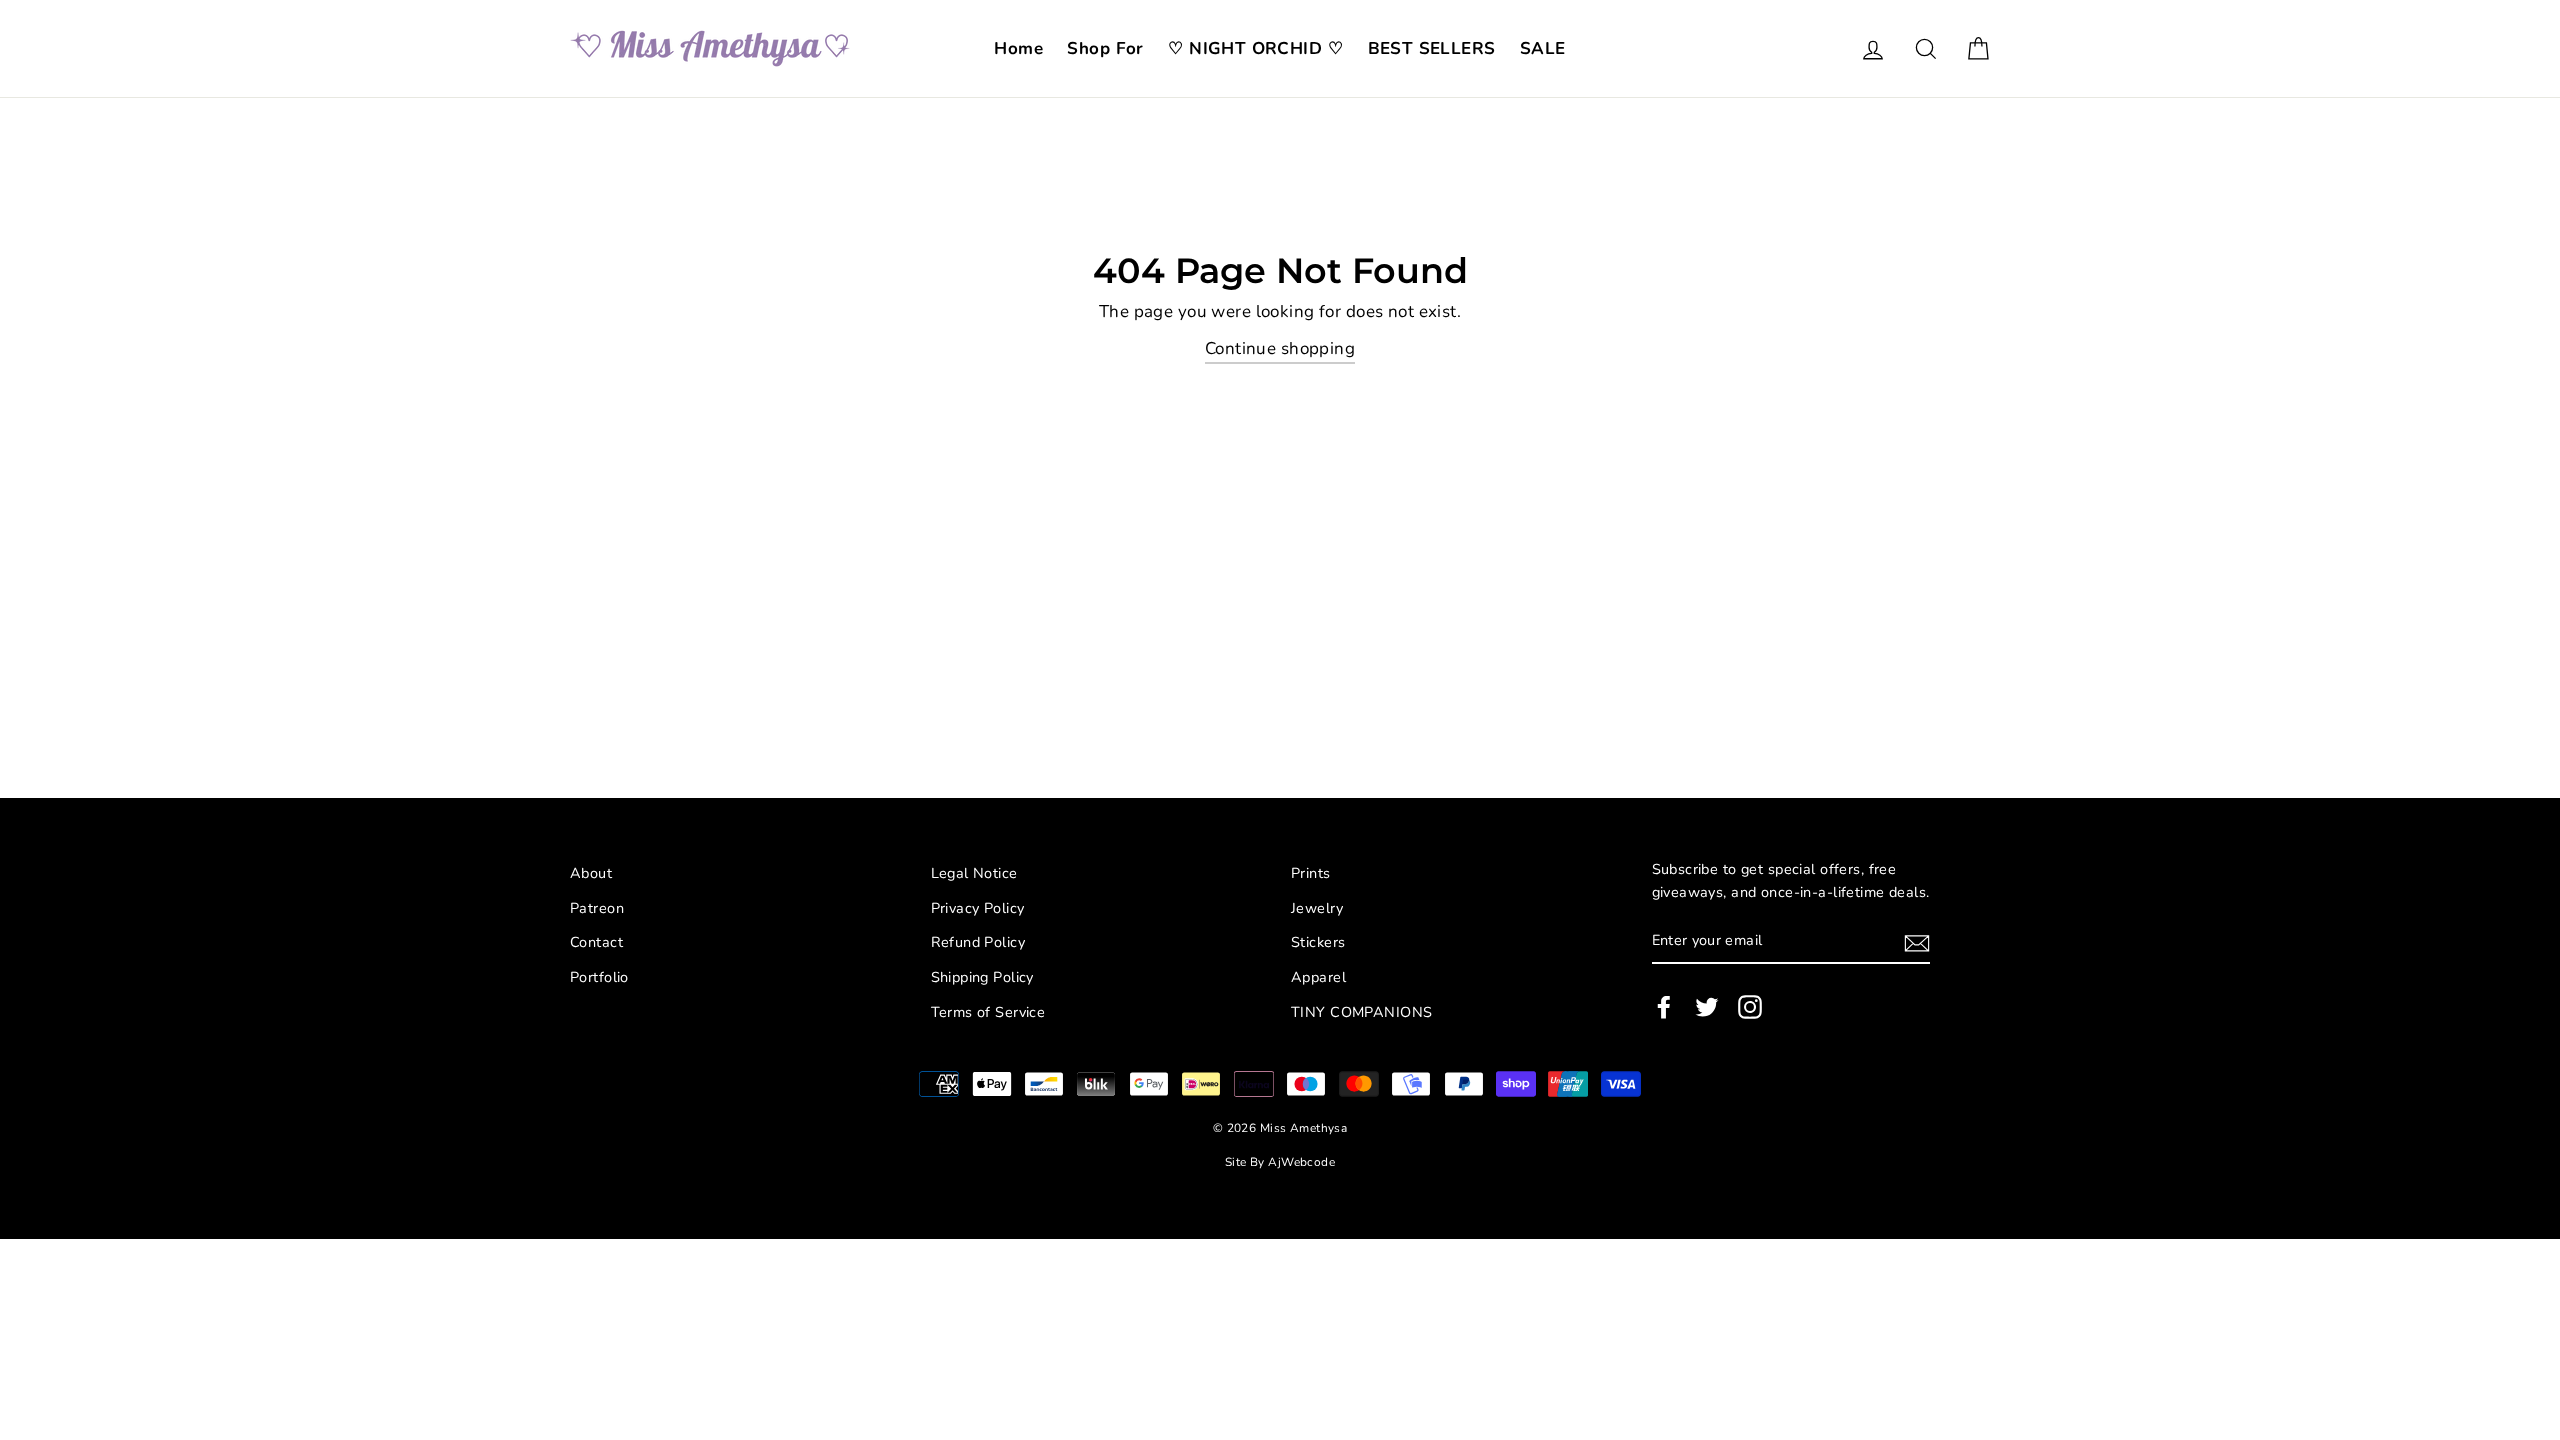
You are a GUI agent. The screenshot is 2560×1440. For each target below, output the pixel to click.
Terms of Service (988, 1012)
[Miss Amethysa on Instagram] (1750, 1006)
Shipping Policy (982, 977)
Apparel (1318, 977)
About (591, 873)
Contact (596, 942)
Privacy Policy (978, 908)
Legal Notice (974, 873)
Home (1018, 48)
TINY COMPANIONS (1361, 1012)
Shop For (1105, 48)
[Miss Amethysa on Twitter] (1707, 1006)
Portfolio (599, 977)
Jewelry (1317, 908)
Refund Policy (978, 942)
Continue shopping (1280, 348)
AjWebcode (1301, 1162)
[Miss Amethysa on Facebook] (1664, 1006)
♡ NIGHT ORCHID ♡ (1255, 48)
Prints (1311, 873)
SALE (1543, 48)
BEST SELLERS (1432, 48)
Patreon (597, 908)
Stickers (1318, 942)
